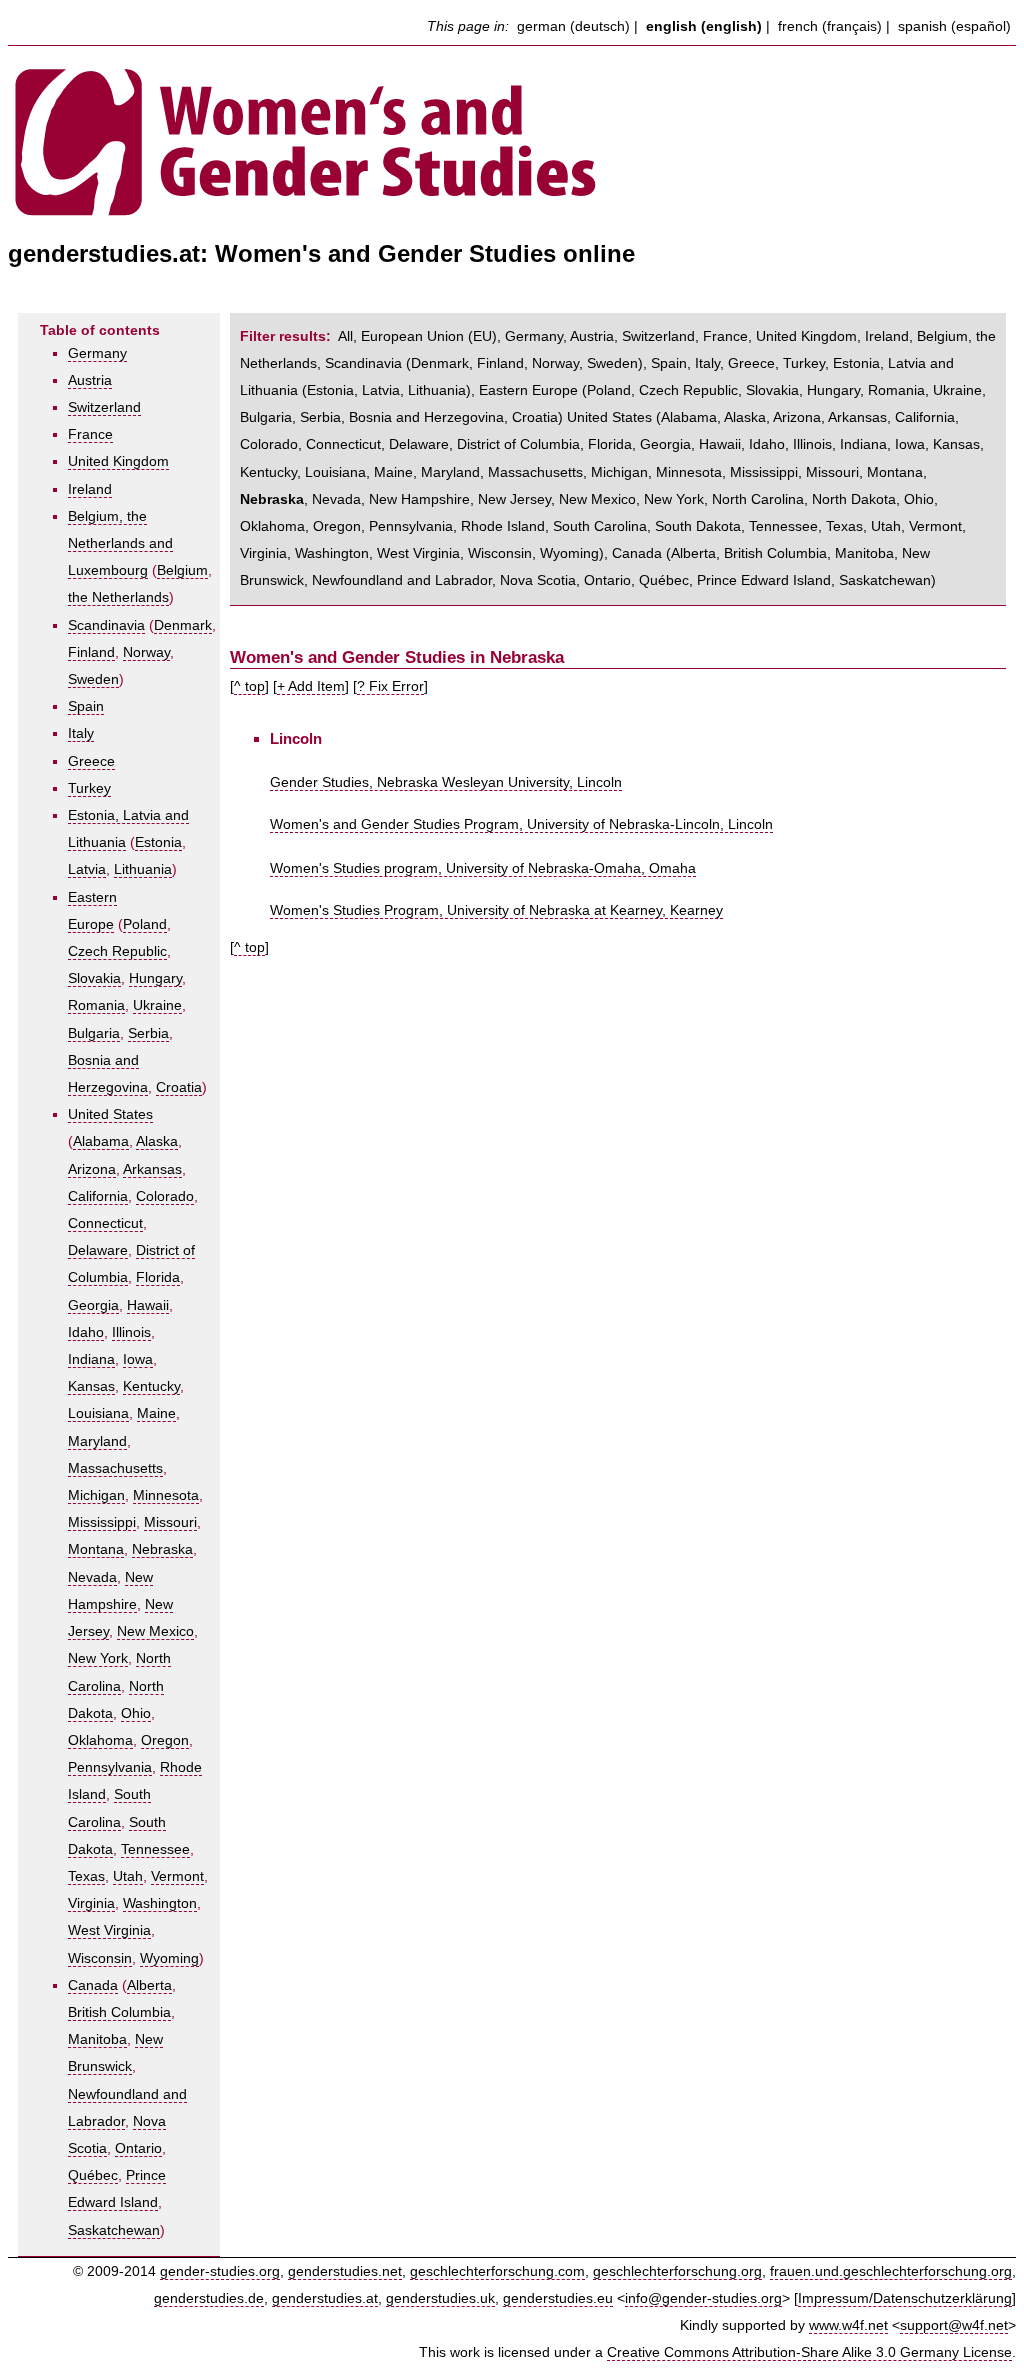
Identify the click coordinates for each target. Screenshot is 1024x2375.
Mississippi (102, 1522)
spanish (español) (954, 26)
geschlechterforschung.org (677, 2271)
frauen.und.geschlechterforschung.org (891, 2271)
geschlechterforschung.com (497, 2271)
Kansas (91, 1386)
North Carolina (758, 499)
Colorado (165, 1196)
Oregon (165, 1740)
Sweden (93, 679)
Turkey (89, 788)
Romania (96, 1005)
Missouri (170, 1522)
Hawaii (148, 1305)
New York (98, 1658)
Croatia (179, 1087)
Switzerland (104, 407)
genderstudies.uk (440, 2298)
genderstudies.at (325, 2298)
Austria (90, 380)
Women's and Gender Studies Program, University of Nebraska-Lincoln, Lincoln (521, 824)
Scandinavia (106, 625)
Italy (81, 733)
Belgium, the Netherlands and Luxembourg (120, 543)
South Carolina (600, 526)
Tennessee (155, 1849)
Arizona (92, 1169)
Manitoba (97, 2039)
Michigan (96, 1495)
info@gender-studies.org (703, 2298)
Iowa (138, 1359)
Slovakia (94, 978)
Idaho (86, 1332)
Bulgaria (94, 1033)
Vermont (177, 1876)
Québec (93, 2175)
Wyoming (169, 1958)
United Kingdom (118, 461)
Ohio (136, 1713)
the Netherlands (118, 597)
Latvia (87, 869)
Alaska (157, 1141)
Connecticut (105, 1223)
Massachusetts (115, 1468)
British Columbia (119, 2012)
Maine (156, 1413)
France (90, 434)
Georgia (93, 1305)
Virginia (91, 1903)
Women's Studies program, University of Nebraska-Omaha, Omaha (483, 868)
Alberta (149, 1985)
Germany (97, 353)
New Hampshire (419, 499)
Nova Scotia (538, 580)
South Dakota (698, 526)
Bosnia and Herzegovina (426, 417)
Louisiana (98, 1413)
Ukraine (157, 1005)
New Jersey (514, 499)
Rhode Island (503, 526)
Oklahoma (100, 1740)
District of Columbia (518, 444)
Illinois (131, 1332)
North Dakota (854, 499)
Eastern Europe (528, 390)
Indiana (91, 1359)
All (345, 336)
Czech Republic (117, 951)
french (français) (830, 26)
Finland (91, 652)
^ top (249, 686)
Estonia (158, 842)
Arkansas (152, 1169)
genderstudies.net (345, 2271)
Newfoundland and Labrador (402, 580)
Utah (128, 1876)
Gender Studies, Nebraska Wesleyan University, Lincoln (446, 782)
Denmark (183, 625)
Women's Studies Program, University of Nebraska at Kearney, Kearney (496, 910)
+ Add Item (311, 686)
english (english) (704, 26)
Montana (96, 1549)
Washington (160, 1903)
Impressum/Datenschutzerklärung (905, 2298)
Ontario (138, 2148)
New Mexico (155, 1631)
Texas (86, 1876)
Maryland (97, 1441)
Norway (146, 652)
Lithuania (143, 869)
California (98, 1196)
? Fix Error (390, 686)
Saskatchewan (114, 2230)
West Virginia (109, 1930)
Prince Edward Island (764, 580)
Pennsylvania (110, 1767)
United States (110, 1114)
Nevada (92, 1577)
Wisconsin (100, 1958)
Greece (91, 761)
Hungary (155, 978)
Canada (93, 1985)
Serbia (148, 1033)
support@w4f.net (954, 2325)
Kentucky (151, 1386)
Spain (86, 706)
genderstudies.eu (558, 2298)
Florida (158, 1277)
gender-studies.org (220, 2271)
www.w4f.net (848, 2325)
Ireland (90, 489)
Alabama (101, 1141)
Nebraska (162, 1549)
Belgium (182, 570)
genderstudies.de (209, 2298)
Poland (145, 924)
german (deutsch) (573, 26)
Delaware (98, 1250)
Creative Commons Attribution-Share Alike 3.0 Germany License (809, 2352)
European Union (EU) (429, 336)
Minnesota (166, 1495)
